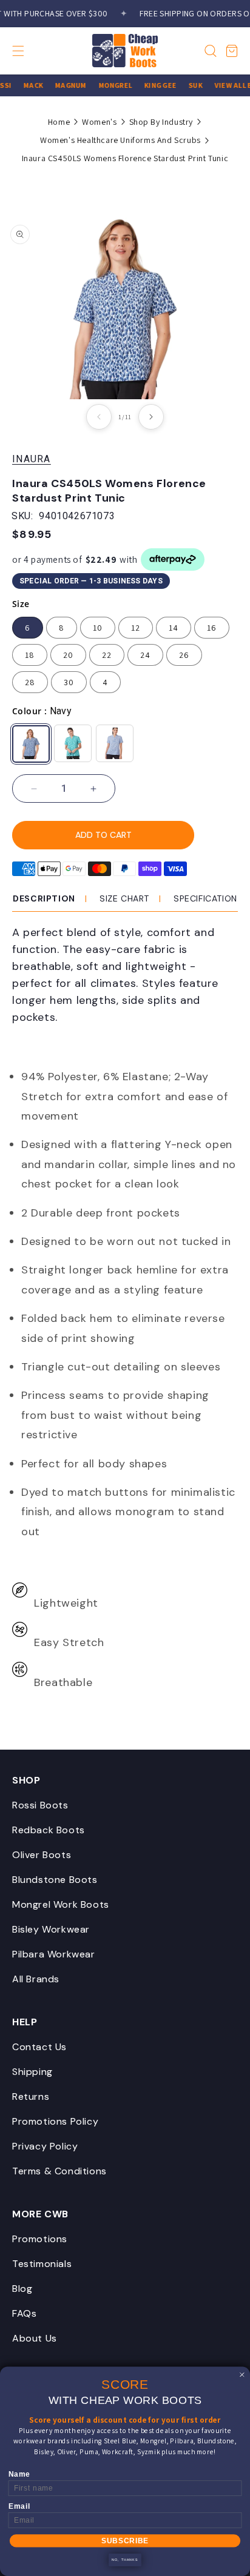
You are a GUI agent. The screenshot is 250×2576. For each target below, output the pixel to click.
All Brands (36, 1979)
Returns (31, 2096)
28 (30, 682)
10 (98, 628)
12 (136, 628)
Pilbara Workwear (54, 1954)
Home (59, 122)
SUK (190, 85)
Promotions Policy (55, 2121)
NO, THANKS (125, 2560)
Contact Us (39, 2047)
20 (68, 655)
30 (69, 682)
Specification (205, 898)
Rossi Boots (40, 1805)
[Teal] (73, 743)
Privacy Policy (45, 2146)
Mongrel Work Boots (61, 1904)
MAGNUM (65, 85)
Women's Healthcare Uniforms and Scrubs (120, 140)
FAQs (24, 2313)
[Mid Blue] (115, 743)
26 (184, 655)
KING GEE (155, 85)
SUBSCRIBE (125, 2541)
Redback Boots (49, 1830)
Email (19, 2507)
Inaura (32, 459)
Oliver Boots (42, 1855)
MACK (28, 85)
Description (44, 898)
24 (145, 655)
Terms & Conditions (59, 2171)
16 (212, 628)
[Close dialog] (242, 2375)
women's (99, 122)
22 (107, 655)
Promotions (40, 2239)
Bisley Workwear (51, 1929)
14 (174, 628)
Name (19, 2475)
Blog (22, 2289)
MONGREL (110, 85)
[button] (29, 51)
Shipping (32, 2072)
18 (30, 655)
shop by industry (161, 122)
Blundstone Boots (55, 1880)
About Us (35, 2338)
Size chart (124, 898)
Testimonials (42, 2264)
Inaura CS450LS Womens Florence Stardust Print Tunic (125, 158)
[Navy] (31, 744)
